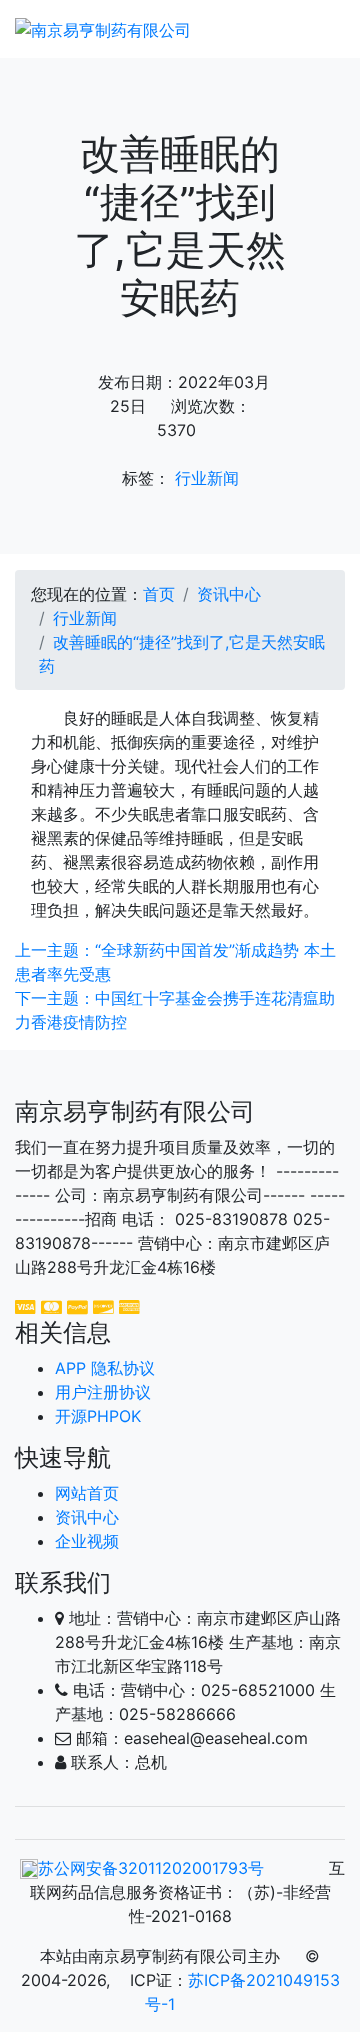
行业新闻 (207, 478)
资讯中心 (229, 594)
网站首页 (87, 1493)
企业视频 (87, 1541)
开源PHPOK (98, 1416)
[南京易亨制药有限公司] (103, 29)
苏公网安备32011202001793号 (151, 1868)
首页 (159, 594)
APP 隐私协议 (105, 1368)
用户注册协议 (103, 1392)
